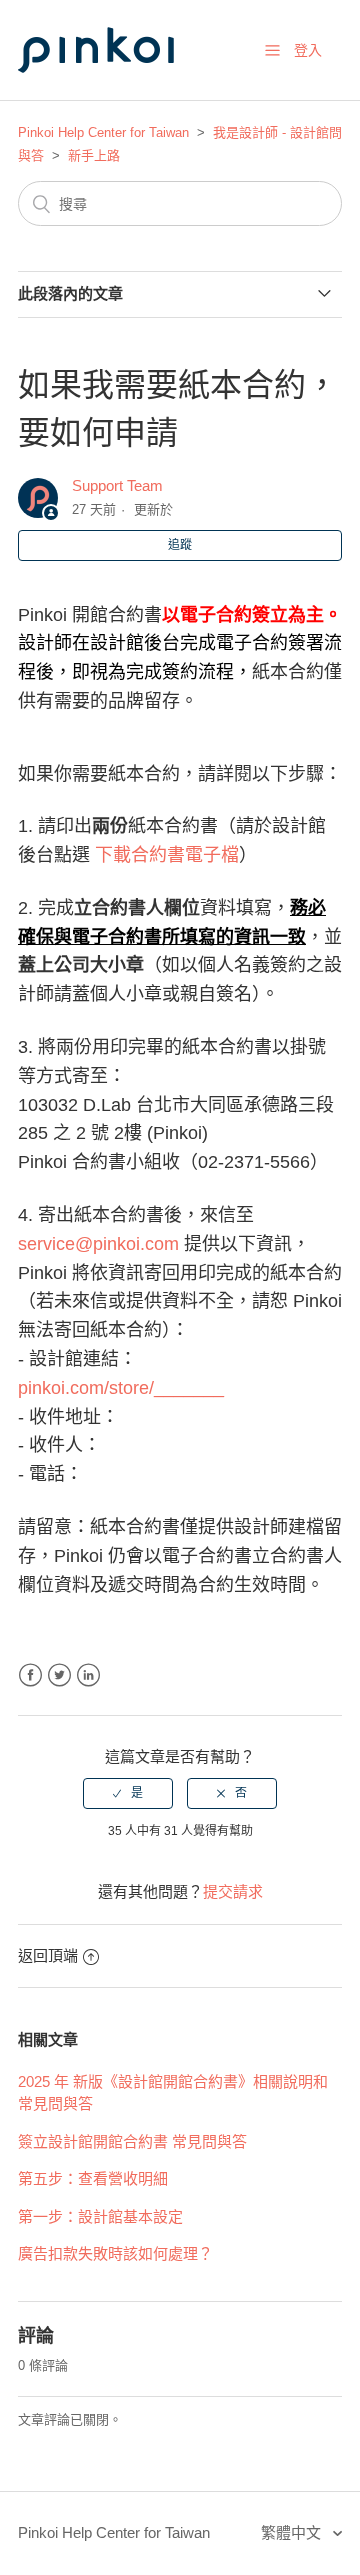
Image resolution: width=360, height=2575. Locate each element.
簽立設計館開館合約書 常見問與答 (132, 2141)
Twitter (59, 1675)
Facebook (30, 1675)
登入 (308, 50)
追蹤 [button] (180, 545)
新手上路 (94, 155)
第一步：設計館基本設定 (100, 2216)
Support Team (117, 485)
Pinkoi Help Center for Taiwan (103, 132)
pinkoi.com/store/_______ (121, 1388)
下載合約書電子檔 (167, 855)
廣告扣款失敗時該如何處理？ (115, 2253)
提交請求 (233, 1891)
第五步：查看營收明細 (93, 2178)
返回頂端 (48, 1955)
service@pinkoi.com (98, 1244)
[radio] (128, 1793)
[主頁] (118, 91)
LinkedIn (88, 1675)
